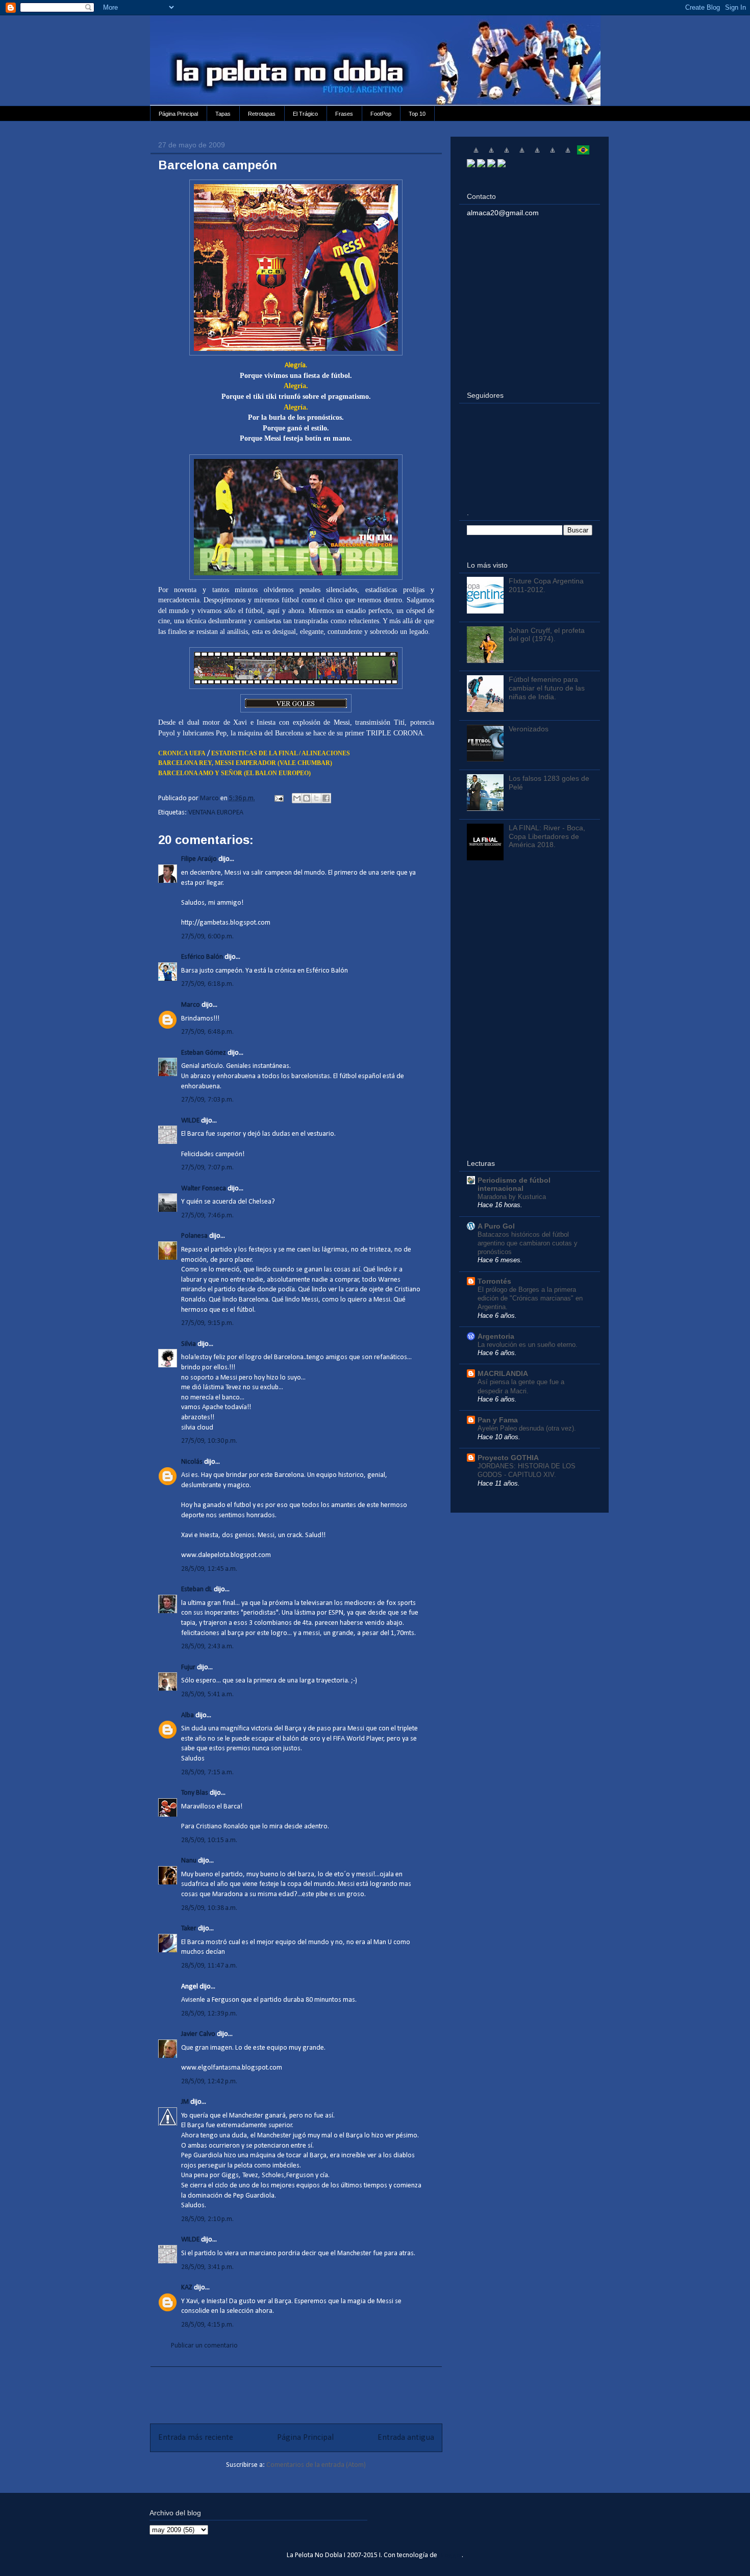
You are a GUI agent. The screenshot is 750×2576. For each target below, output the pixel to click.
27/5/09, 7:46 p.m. (207, 1216)
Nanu (189, 1861)
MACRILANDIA (503, 1373)
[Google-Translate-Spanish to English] (553, 154)
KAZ (187, 2288)
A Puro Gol (496, 1226)
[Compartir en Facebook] (326, 798)
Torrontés (494, 1281)
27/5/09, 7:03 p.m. (207, 1100)
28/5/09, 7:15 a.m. (207, 1772)
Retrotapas (262, 114)
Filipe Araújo (199, 859)
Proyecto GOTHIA (508, 1458)
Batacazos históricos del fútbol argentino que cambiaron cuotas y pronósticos (528, 1243)
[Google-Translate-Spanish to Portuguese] (583, 154)
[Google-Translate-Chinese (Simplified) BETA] (476, 154)
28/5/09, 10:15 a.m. (209, 1840)
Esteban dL (197, 1589)
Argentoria (496, 1336)
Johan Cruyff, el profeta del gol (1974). (547, 635)
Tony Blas (195, 1793)
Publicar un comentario (204, 2346)
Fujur (188, 1667)
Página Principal (178, 114)
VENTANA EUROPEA (216, 813)
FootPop (381, 114)
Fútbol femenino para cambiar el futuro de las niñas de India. (547, 688)
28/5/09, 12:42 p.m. (209, 2082)
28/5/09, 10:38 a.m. (209, 1908)
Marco (191, 1005)
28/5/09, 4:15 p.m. (207, 2325)
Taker (189, 1929)
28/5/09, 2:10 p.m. (207, 2219)
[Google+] (491, 165)
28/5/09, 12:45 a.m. (209, 1569)
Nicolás (192, 1462)
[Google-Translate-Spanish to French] (491, 154)
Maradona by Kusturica (512, 1197)
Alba (187, 1715)
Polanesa (194, 1236)
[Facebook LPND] (481, 165)
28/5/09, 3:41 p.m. (207, 2267)
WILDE (190, 1121)
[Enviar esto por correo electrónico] (297, 798)
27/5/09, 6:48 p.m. (207, 1032)
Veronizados (529, 729)
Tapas (223, 114)
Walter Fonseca (204, 1189)
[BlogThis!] (307, 798)
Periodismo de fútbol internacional (514, 1184)
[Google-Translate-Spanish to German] (507, 154)
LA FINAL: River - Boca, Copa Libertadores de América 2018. (547, 836)
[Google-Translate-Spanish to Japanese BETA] (537, 154)
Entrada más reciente (196, 2438)
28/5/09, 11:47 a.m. (209, 1966)
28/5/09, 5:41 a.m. (207, 1694)
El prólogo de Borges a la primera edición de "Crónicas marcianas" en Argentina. (530, 1298)
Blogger (451, 2555)
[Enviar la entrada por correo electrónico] (278, 798)
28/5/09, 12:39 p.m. (209, 2014)
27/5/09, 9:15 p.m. (207, 1323)
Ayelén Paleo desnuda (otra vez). (527, 1428)
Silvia (189, 1344)
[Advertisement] (296, 2390)
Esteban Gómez (204, 1053)
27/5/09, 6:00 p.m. (207, 937)
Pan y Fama (498, 1420)
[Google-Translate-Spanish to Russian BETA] (568, 154)
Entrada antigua (406, 2438)
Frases (344, 114)
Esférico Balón (202, 957)
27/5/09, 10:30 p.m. (209, 1441)
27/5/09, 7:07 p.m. (207, 1168)
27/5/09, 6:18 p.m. (207, 984)
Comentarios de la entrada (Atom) (316, 2465)
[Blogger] (502, 165)
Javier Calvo (198, 2034)
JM (185, 2102)
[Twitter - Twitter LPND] (471, 165)
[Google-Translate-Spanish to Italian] (522, 154)
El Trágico (305, 114)
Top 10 (417, 114)
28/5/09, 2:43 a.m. (207, 1647)
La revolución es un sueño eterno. (528, 1345)
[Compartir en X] (316, 798)
